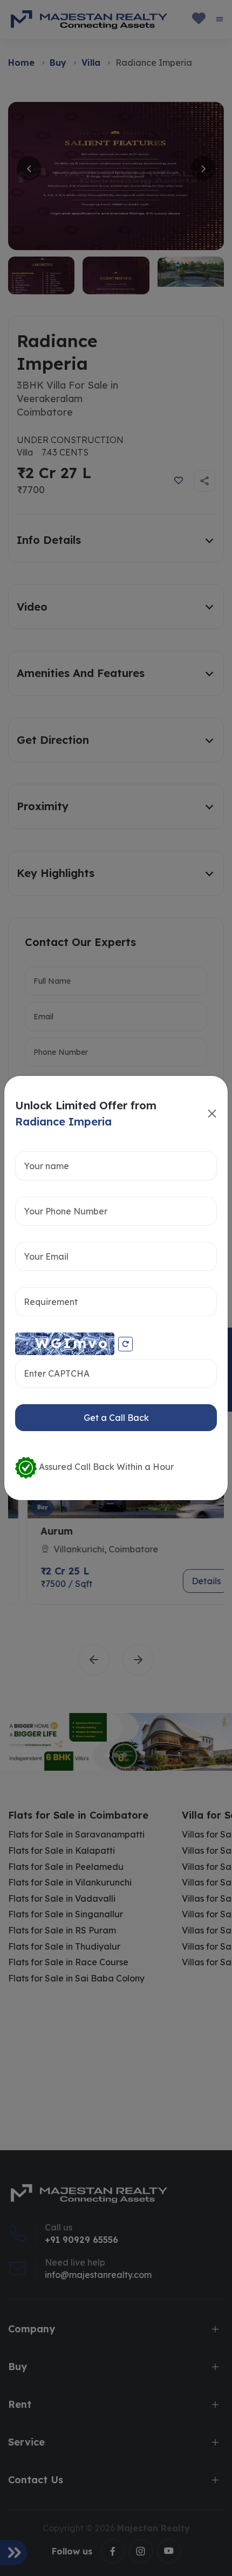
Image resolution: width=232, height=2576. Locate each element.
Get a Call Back (116, 1418)
